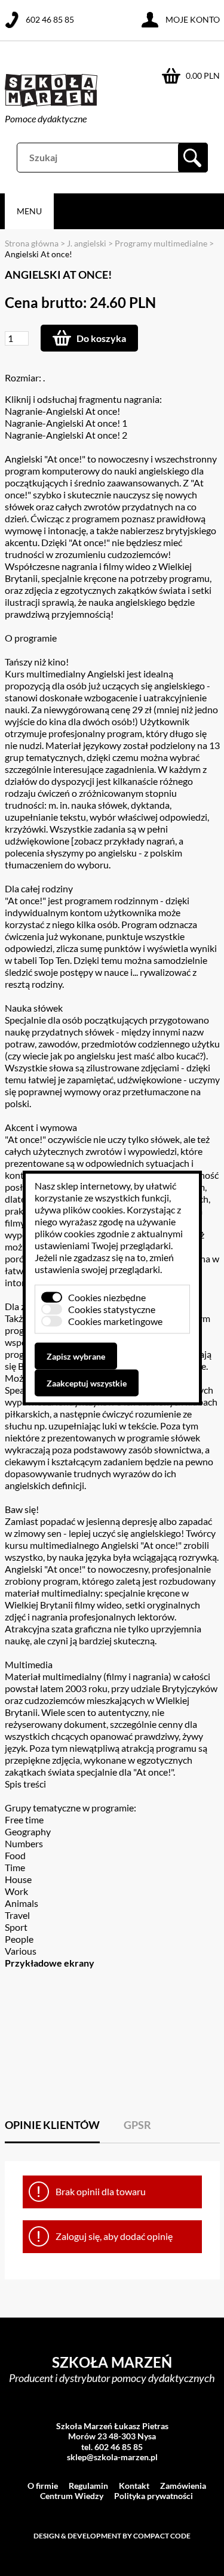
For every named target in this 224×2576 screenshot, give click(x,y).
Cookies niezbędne (107, 1297)
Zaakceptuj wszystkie (87, 1383)
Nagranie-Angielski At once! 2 (66, 435)
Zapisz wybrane (76, 1356)
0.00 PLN (203, 76)
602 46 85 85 (50, 19)
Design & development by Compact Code (112, 2536)
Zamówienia (183, 2486)
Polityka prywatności (154, 2496)
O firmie (43, 2486)
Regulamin (88, 2486)
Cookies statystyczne (112, 1309)
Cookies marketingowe (115, 1321)
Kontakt (134, 2486)
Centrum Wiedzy (72, 2496)
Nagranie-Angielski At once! (62, 411)
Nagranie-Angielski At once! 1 (66, 423)
